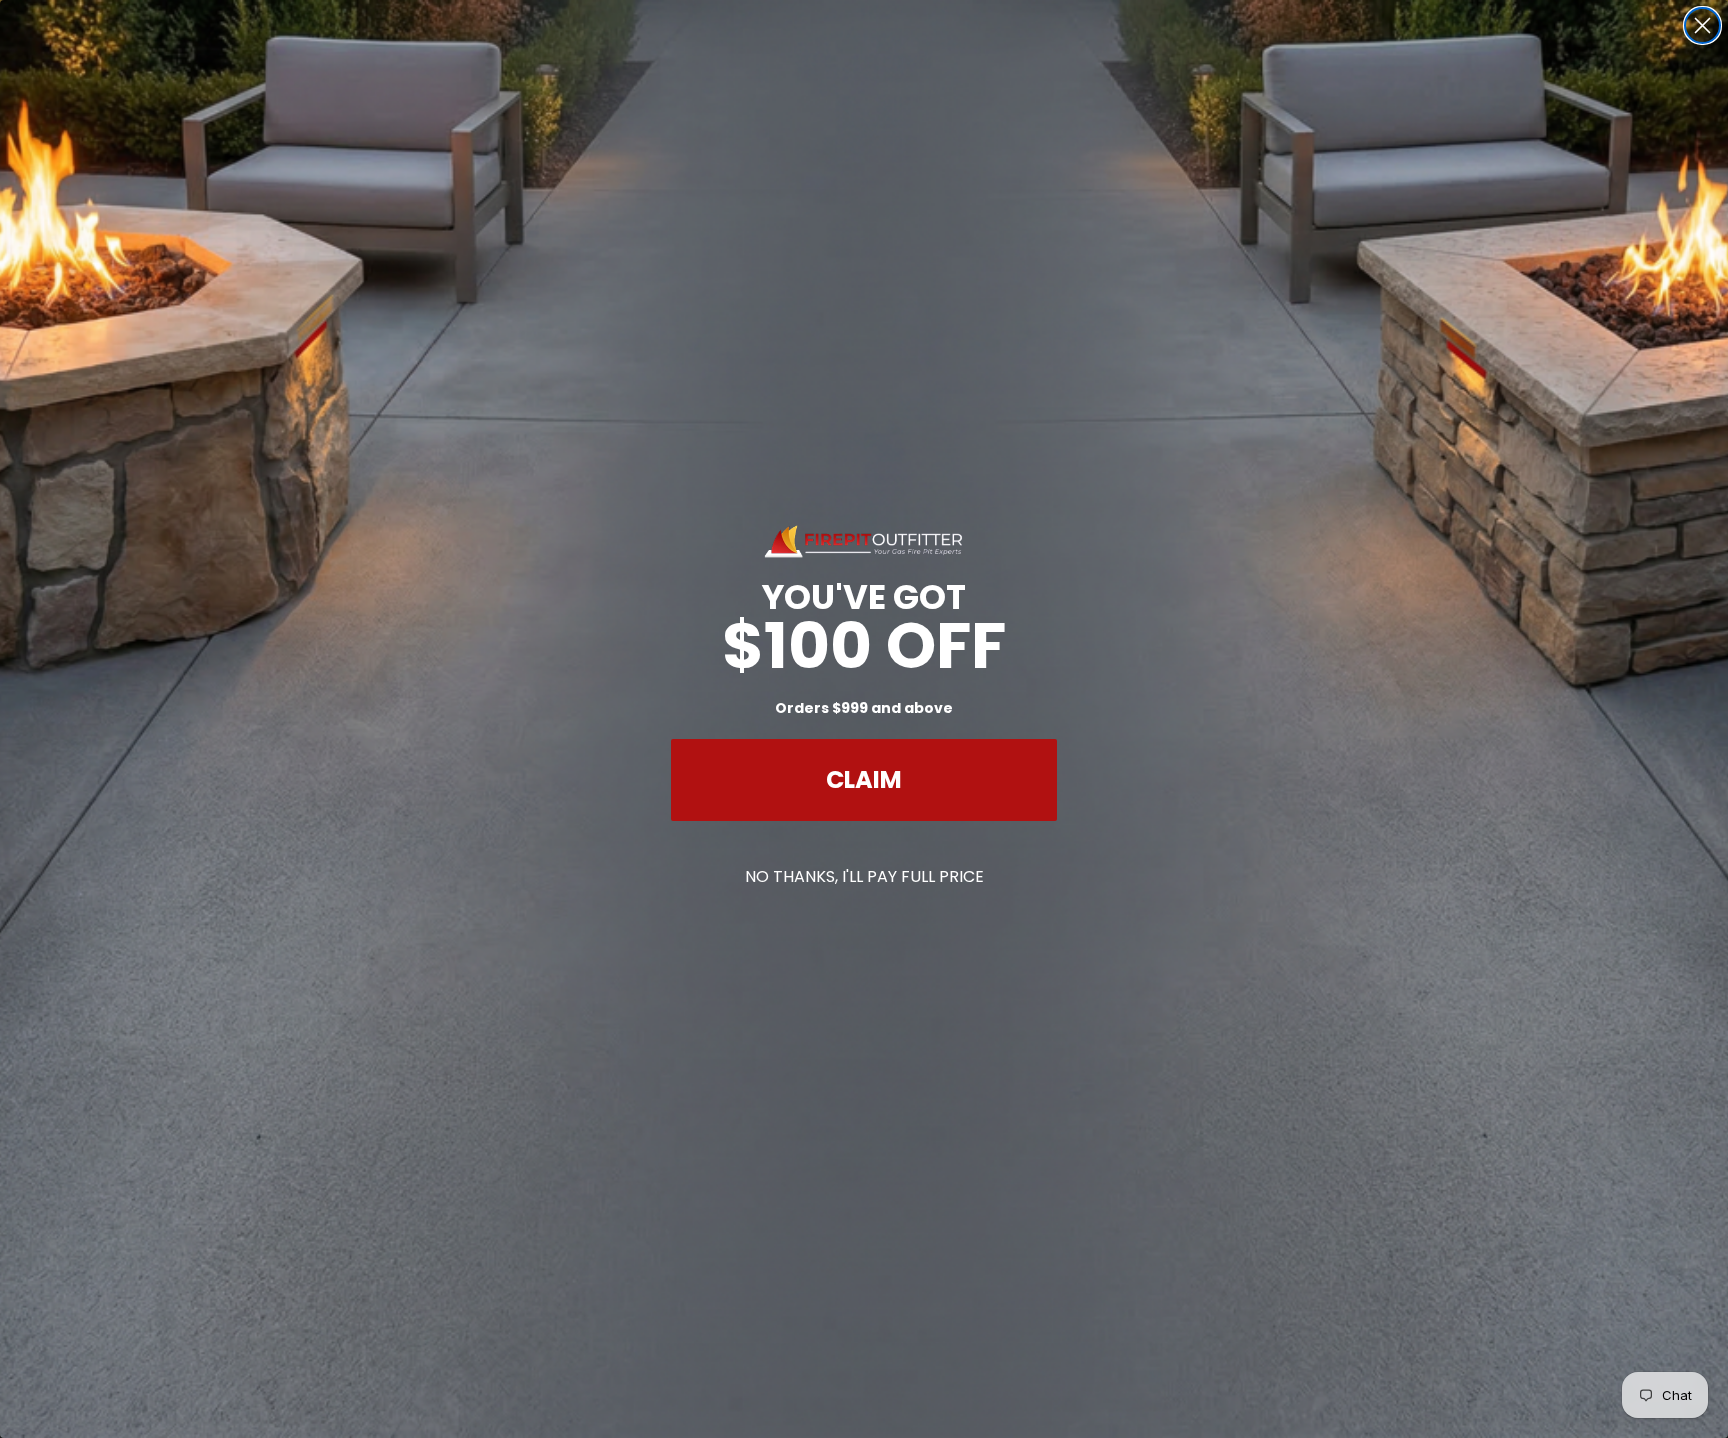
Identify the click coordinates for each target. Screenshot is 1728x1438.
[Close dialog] (1702, 25)
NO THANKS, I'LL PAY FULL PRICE (864, 876)
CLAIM (864, 779)
